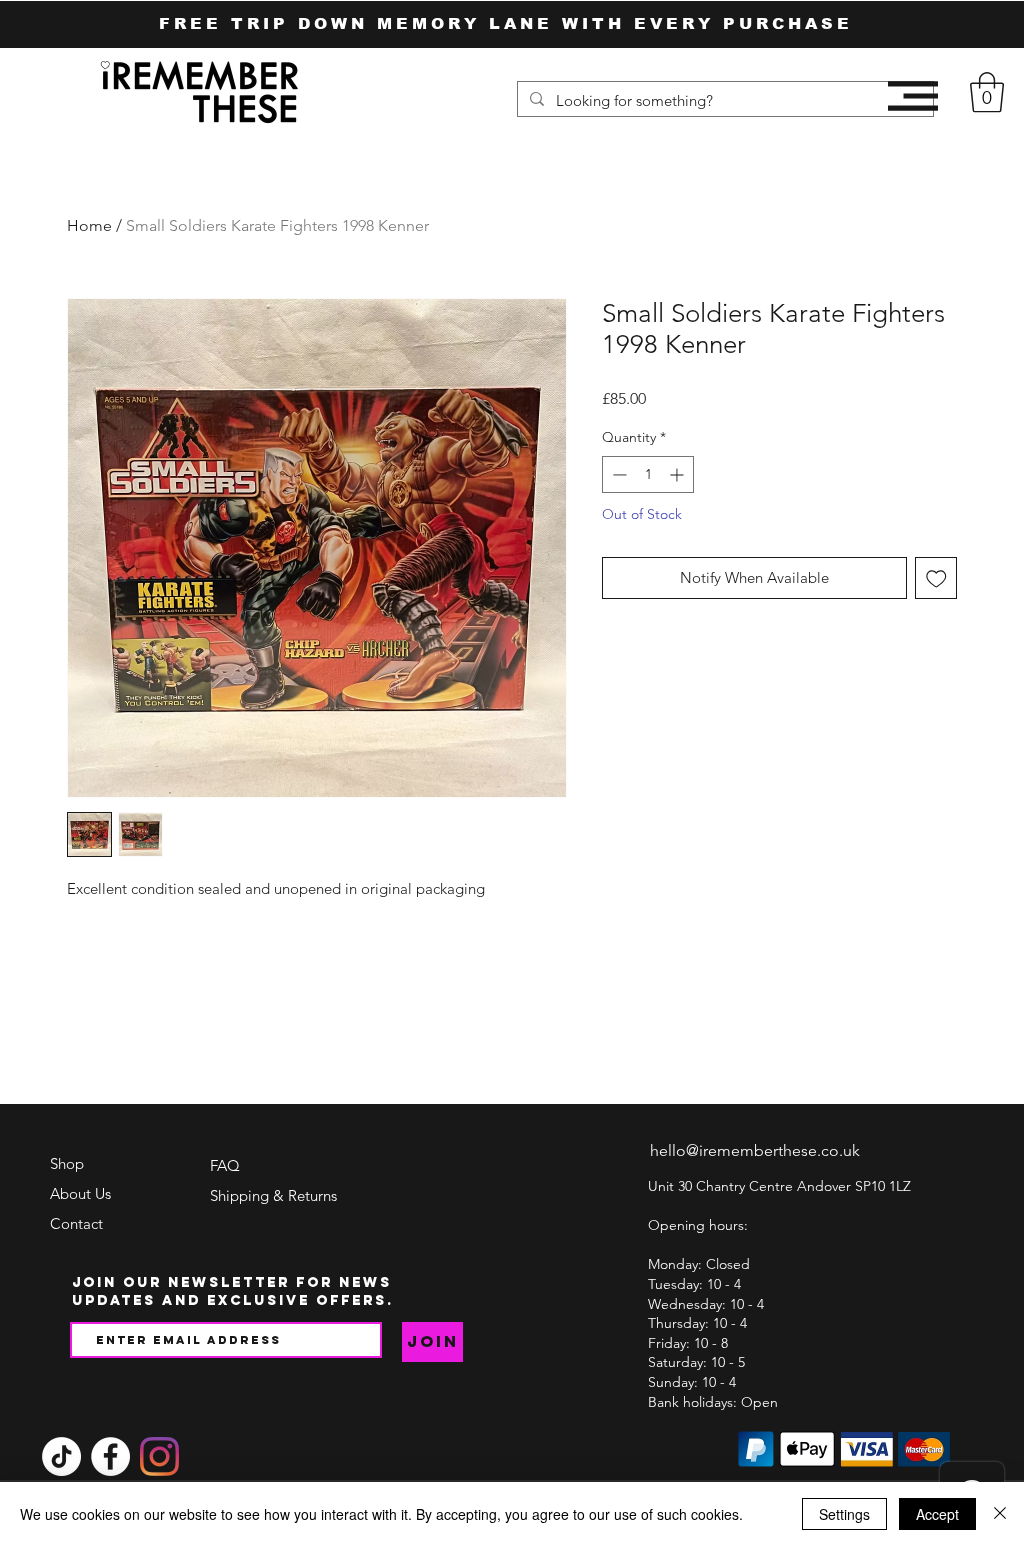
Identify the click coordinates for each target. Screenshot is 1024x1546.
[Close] (1000, 1514)
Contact (76, 1223)
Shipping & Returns (273, 1195)
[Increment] (678, 474)
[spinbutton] (648, 474)
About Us (80, 1193)
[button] (913, 96)
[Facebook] (110, 1456)
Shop (67, 1163)
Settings (844, 1514)
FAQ (225, 1165)
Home (89, 225)
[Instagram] (159, 1456)
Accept (937, 1514)
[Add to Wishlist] (936, 578)
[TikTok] (61, 1456)
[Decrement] (617, 474)
